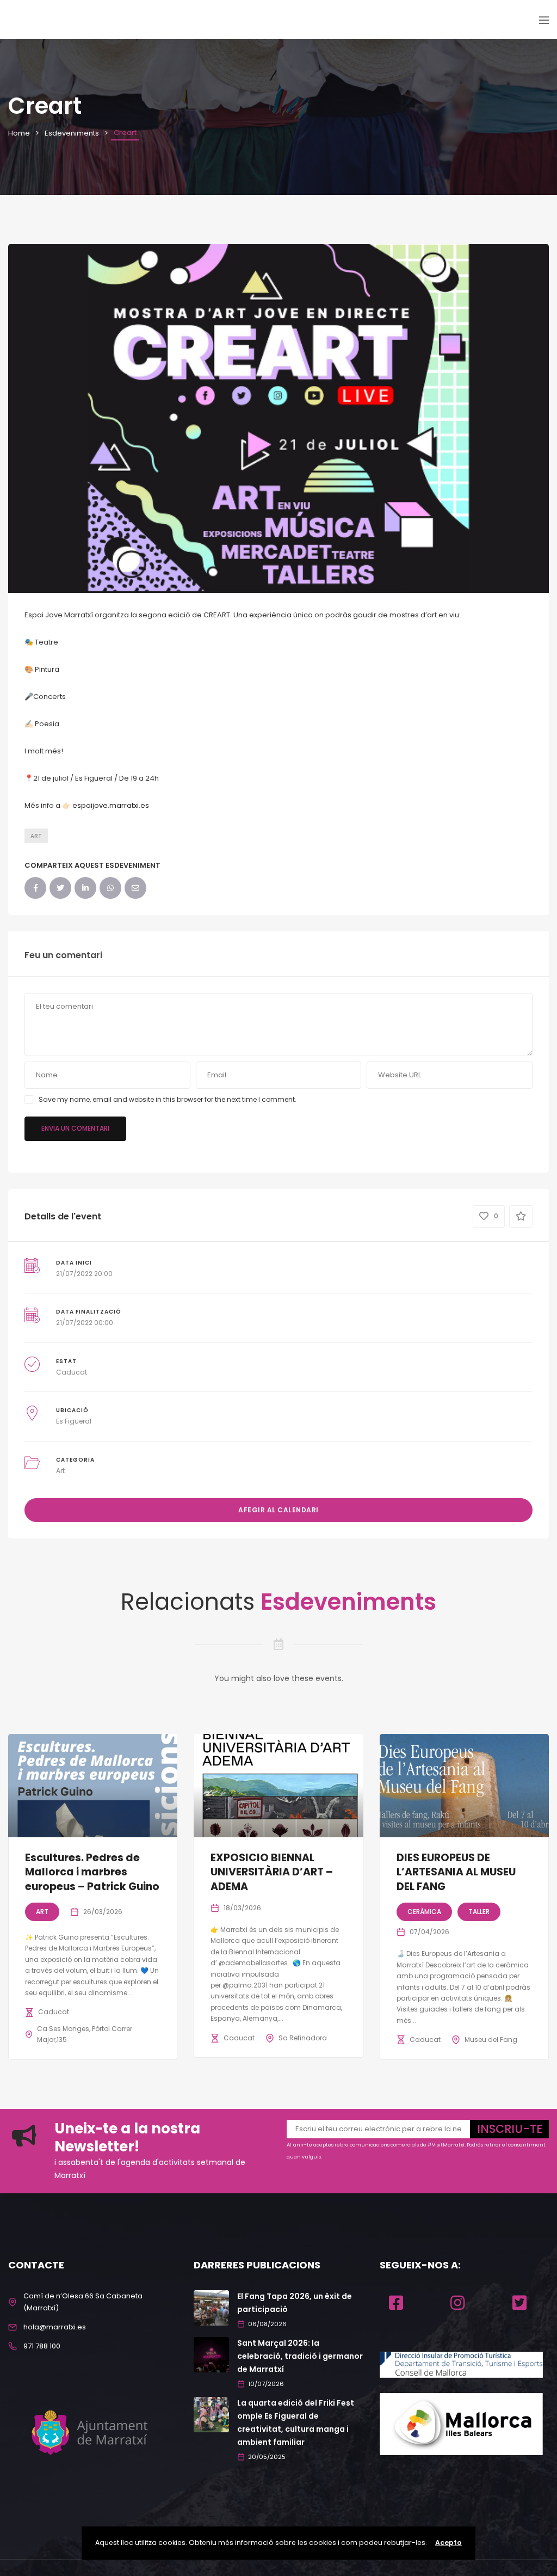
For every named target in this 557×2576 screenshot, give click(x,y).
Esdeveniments (72, 133)
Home (19, 133)
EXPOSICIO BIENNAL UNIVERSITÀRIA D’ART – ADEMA (272, 1872)
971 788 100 (42, 2346)
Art (36, 836)
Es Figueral (74, 1421)
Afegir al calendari (278, 1510)
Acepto (448, 2543)
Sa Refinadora (303, 2038)
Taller (479, 1912)
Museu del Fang (491, 2040)
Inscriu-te (510, 2129)
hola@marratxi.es (55, 2327)
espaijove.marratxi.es (111, 805)
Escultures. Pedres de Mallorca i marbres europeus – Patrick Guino (92, 1872)
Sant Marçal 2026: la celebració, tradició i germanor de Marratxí (300, 2356)
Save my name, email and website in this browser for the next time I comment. (168, 1099)
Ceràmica (424, 1912)
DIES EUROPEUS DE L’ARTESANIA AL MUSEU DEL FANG (456, 1872)
